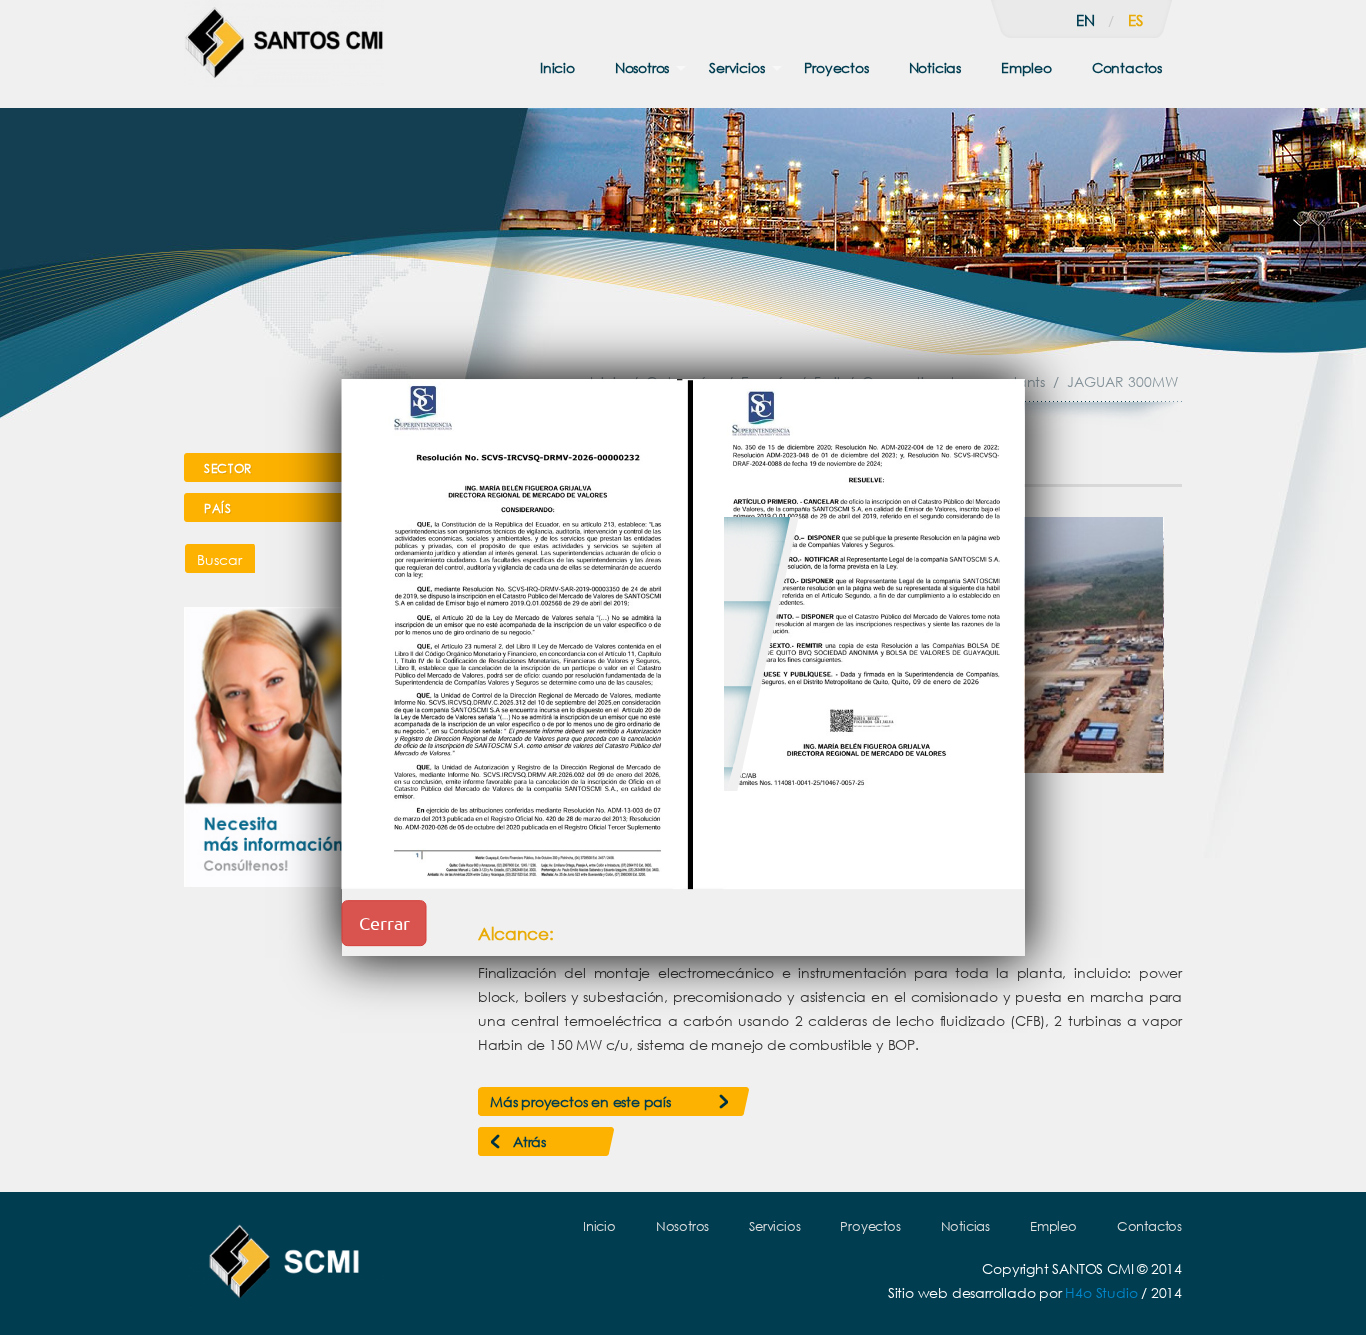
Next (1138, 645)
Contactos (1127, 67)
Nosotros (642, 67)
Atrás (529, 1141)
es (1135, 20)
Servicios (736, 67)
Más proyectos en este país (580, 1101)
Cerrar (384, 922)
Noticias (935, 67)
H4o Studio (1101, 1292)
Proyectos (836, 67)
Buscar (219, 559)
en (1085, 20)
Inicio (557, 67)
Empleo (1026, 67)
